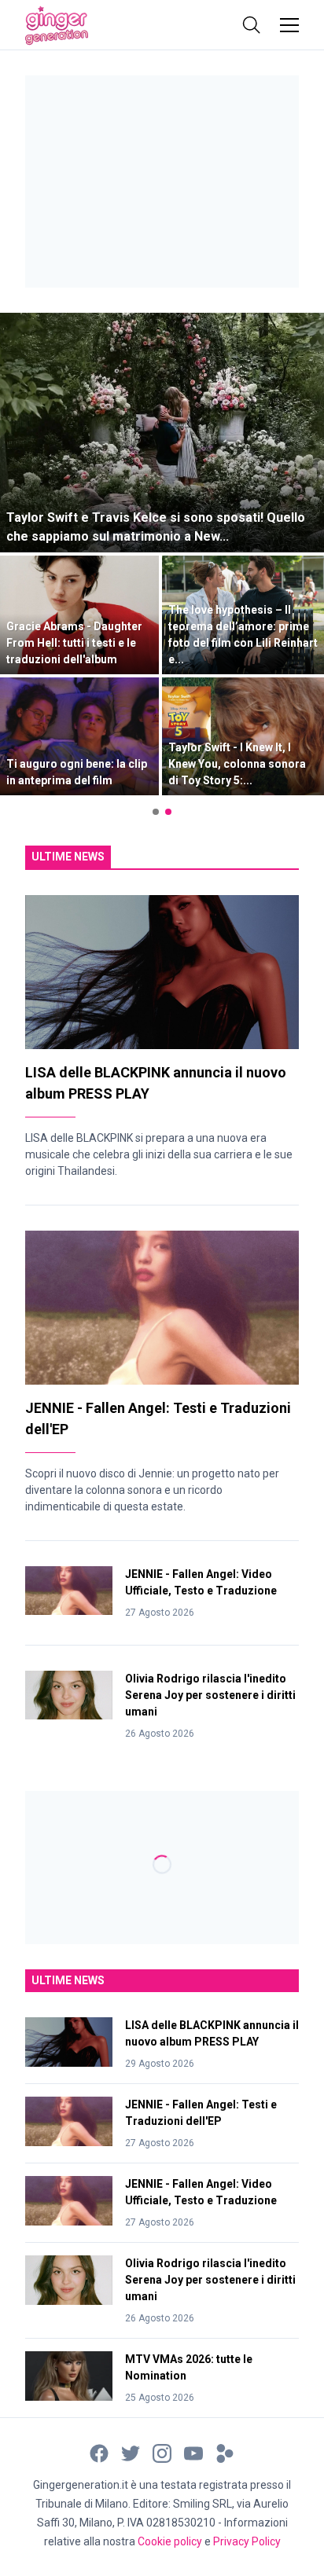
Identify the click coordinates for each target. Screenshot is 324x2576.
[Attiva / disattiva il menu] (289, 25)
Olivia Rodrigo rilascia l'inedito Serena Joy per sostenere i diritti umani (210, 1695)
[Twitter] (131, 2452)
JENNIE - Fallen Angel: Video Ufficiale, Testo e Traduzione (201, 1582)
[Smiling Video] (225, 2452)
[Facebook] (99, 2452)
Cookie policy (170, 2541)
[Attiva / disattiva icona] (252, 25)
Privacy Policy (247, 2541)
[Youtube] (193, 2452)
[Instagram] (162, 2452)
